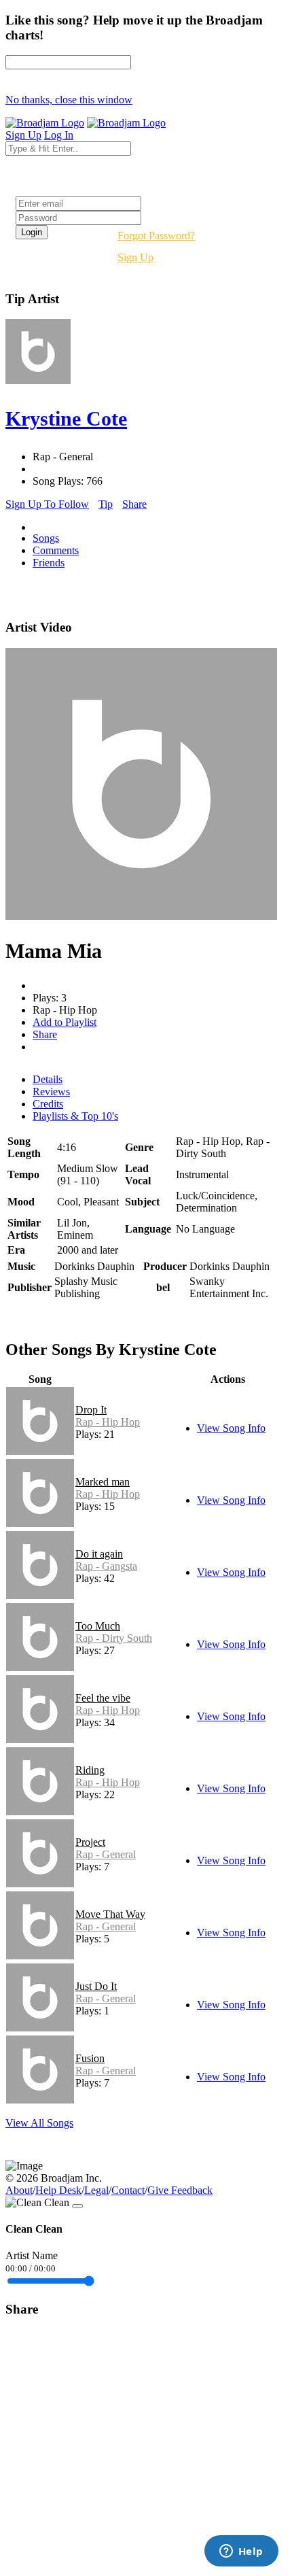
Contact (128, 2190)
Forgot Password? (156, 236)
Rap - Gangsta (106, 1566)
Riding (90, 1770)
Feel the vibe (103, 1698)
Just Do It (96, 1986)
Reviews (51, 1092)
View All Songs (39, 2123)
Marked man (103, 1482)
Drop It (91, 1410)
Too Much (98, 1626)
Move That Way (110, 1914)
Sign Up (135, 257)
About (19, 2190)
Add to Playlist (65, 1022)
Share (134, 504)
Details (48, 1079)
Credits (48, 1104)
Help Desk (58, 2190)
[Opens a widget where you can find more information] (241, 2552)
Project (90, 1842)
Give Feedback (180, 2190)
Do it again (99, 1554)
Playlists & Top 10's (75, 1116)
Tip (106, 504)
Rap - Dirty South (114, 1638)
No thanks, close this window (69, 100)
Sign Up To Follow (47, 504)
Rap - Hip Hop (108, 1422)
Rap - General (106, 1854)
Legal (96, 2190)
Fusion (90, 2058)
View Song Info (231, 1428)
